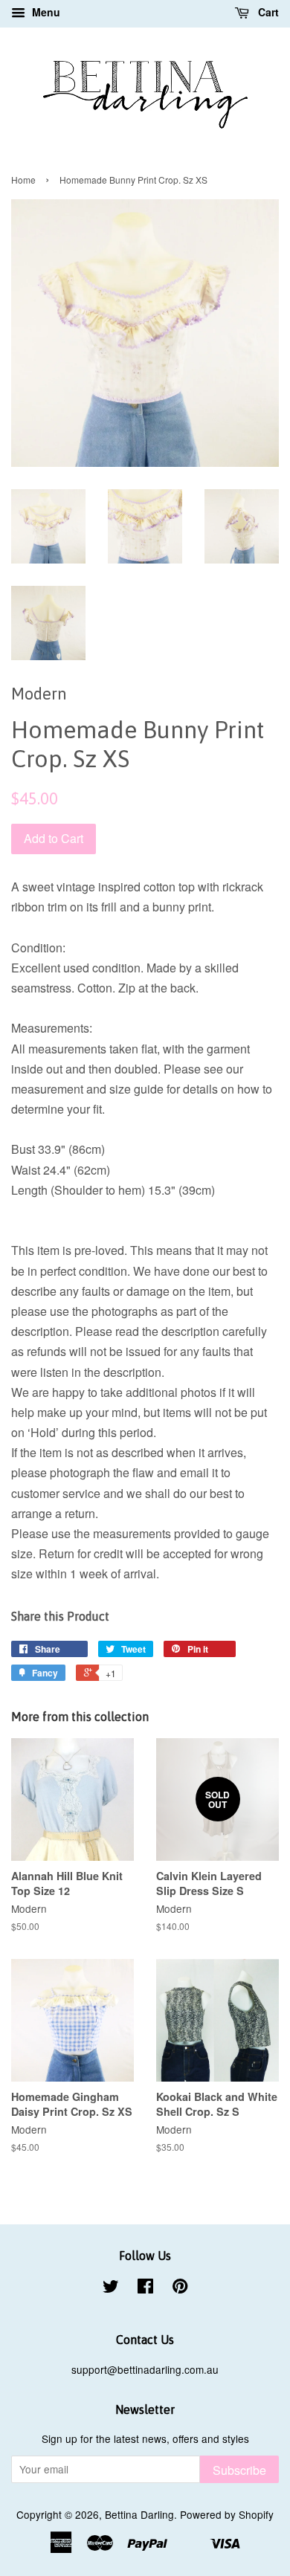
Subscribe (239, 2470)
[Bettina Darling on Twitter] (111, 2288)
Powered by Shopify (227, 2514)
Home (23, 180)
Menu (45, 12)
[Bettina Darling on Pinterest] (180, 2288)
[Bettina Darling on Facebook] (145, 2288)
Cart (267, 12)
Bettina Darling (139, 2514)
